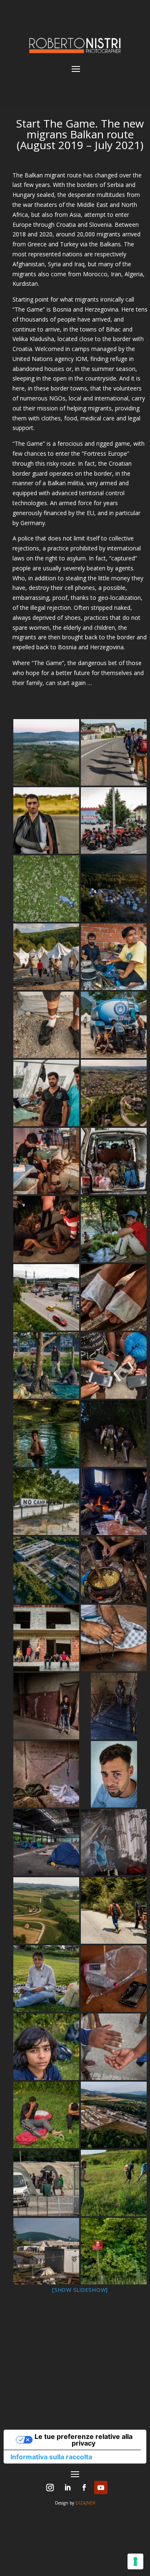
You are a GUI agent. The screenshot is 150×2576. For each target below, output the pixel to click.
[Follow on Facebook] (84, 2488)
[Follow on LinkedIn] (67, 2488)
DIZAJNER (85, 2503)
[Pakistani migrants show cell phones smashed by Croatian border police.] (114, 1365)
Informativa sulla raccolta (51, 2457)
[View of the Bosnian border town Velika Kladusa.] (114, 1093)
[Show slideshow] (80, 2290)
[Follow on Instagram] (50, 2488)
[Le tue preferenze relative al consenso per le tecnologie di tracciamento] (135, 2561)
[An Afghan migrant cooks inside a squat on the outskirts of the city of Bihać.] (114, 1570)
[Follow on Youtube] (101, 2488)
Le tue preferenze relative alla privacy (84, 2440)
